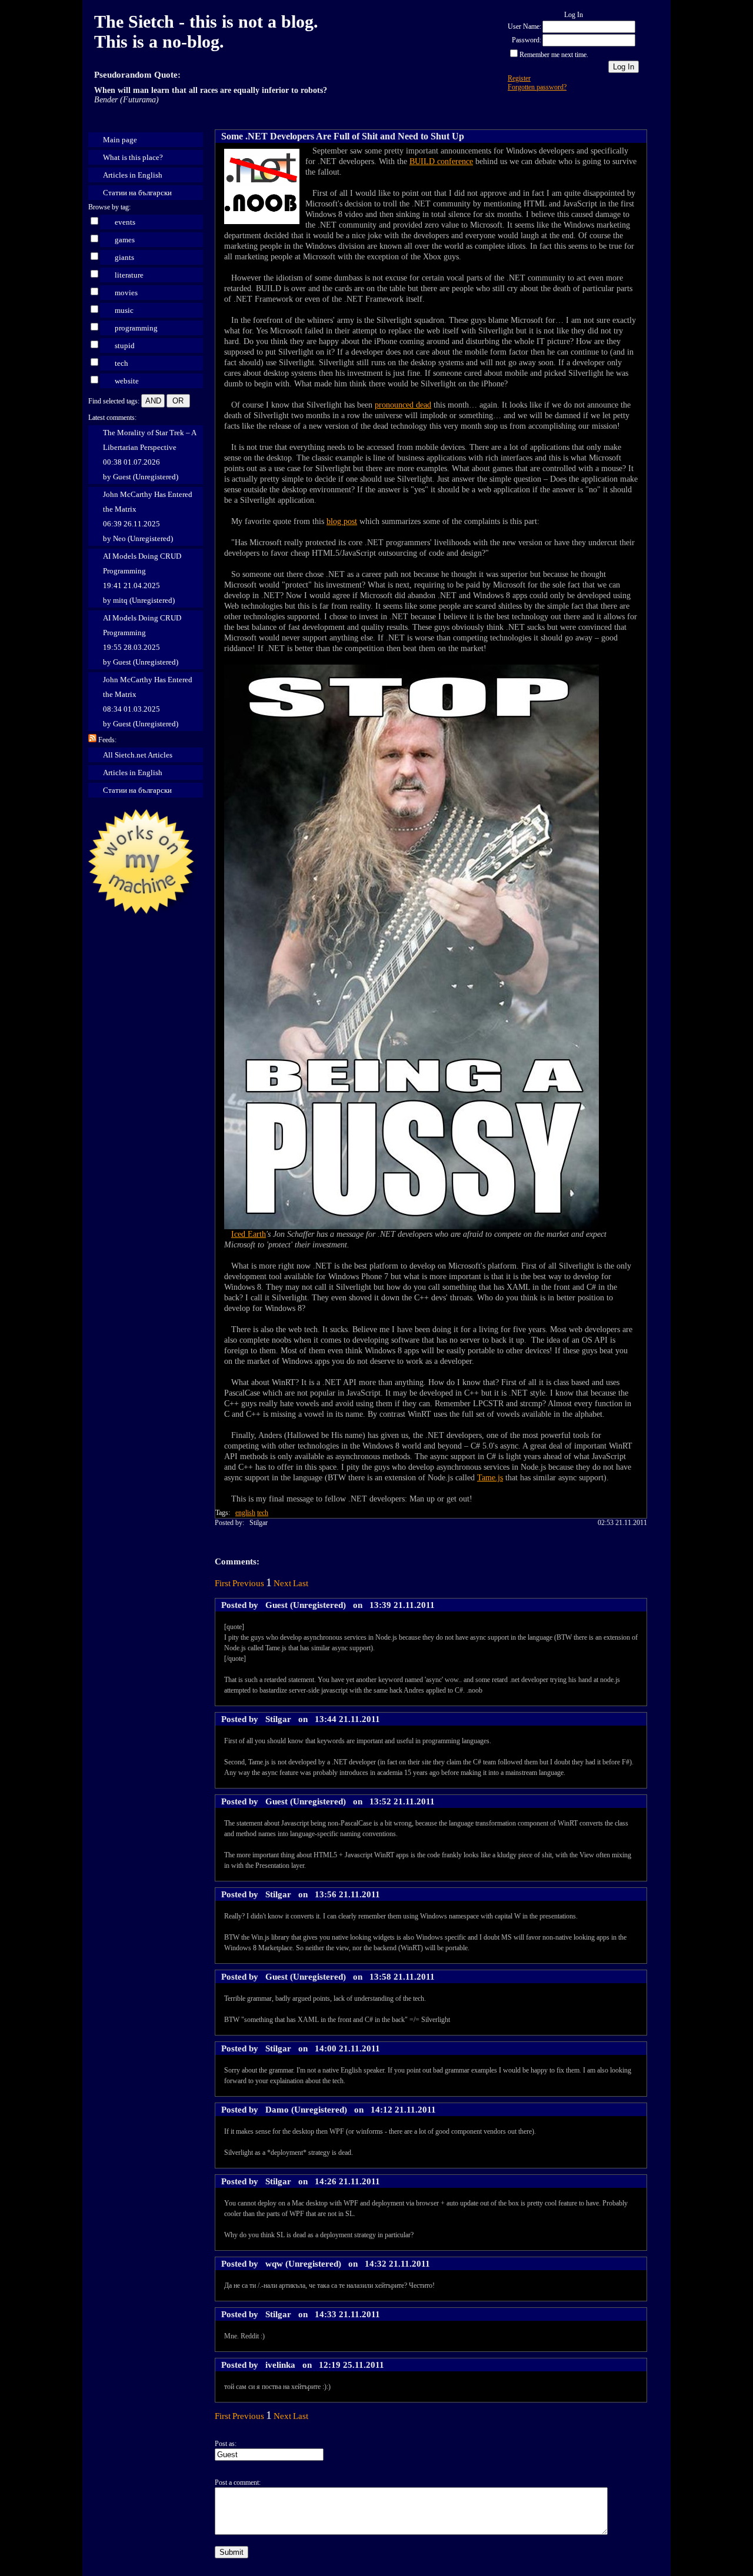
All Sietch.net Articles (138, 755)
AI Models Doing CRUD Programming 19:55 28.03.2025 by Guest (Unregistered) (142, 640)
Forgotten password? (537, 87)
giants (124, 257)
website (127, 381)
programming (136, 328)
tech (121, 363)
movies (126, 293)
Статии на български (137, 193)
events (125, 222)
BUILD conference (441, 161)
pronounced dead (403, 405)
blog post (342, 521)
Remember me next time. (554, 55)
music (124, 310)
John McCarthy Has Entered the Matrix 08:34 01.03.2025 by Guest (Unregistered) (148, 702)
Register (519, 78)
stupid (125, 346)
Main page (120, 140)
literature (129, 275)
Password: (527, 40)
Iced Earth (249, 1234)
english (245, 1513)
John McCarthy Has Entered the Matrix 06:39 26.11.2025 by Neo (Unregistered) (148, 516)
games (125, 240)
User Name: (524, 26)
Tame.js (490, 1478)
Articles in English (133, 175)
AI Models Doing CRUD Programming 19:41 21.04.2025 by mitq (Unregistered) (142, 578)
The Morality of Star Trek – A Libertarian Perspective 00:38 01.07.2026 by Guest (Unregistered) (150, 455)
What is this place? (133, 157)
